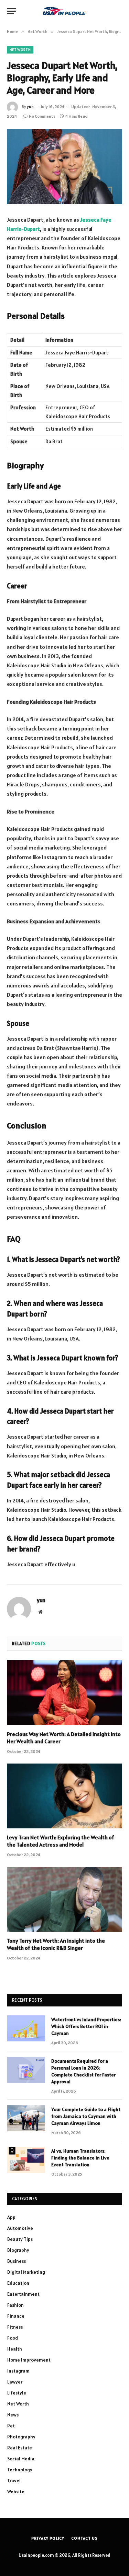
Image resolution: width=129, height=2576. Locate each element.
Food (13, 2338)
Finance (16, 2316)
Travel (14, 2481)
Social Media (21, 2459)
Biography (18, 2250)
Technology (20, 2470)
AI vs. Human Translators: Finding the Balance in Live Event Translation (80, 2158)
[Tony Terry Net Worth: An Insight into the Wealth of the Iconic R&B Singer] (64, 1899)
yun (30, 107)
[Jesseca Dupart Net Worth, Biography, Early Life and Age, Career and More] (64, 167)
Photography (21, 2437)
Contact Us (84, 2538)
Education (18, 2283)
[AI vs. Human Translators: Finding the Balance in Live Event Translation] (26, 2160)
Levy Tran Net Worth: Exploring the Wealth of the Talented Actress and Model (61, 1841)
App (11, 2217)
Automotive (20, 2228)
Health (15, 2349)
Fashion (15, 2305)
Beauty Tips (20, 2239)
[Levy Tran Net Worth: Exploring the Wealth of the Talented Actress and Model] (64, 1796)
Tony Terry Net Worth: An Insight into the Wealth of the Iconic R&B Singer (56, 1944)
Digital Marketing (26, 2272)
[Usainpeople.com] (64, 11)
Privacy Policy (48, 2538)
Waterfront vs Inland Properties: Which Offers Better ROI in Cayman (86, 2026)
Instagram (18, 2371)
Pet (11, 2426)
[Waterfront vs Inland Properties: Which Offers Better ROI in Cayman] (26, 2028)
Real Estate (20, 2448)
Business (17, 2261)
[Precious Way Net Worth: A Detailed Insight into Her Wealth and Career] (64, 1693)
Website (16, 2492)
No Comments (42, 116)
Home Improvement (29, 2360)
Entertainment (23, 2294)
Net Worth (20, 50)
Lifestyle (17, 2393)
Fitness (15, 2327)
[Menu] (11, 11)
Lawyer (15, 2382)
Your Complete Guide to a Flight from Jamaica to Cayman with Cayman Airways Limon (86, 2116)
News (13, 2415)
